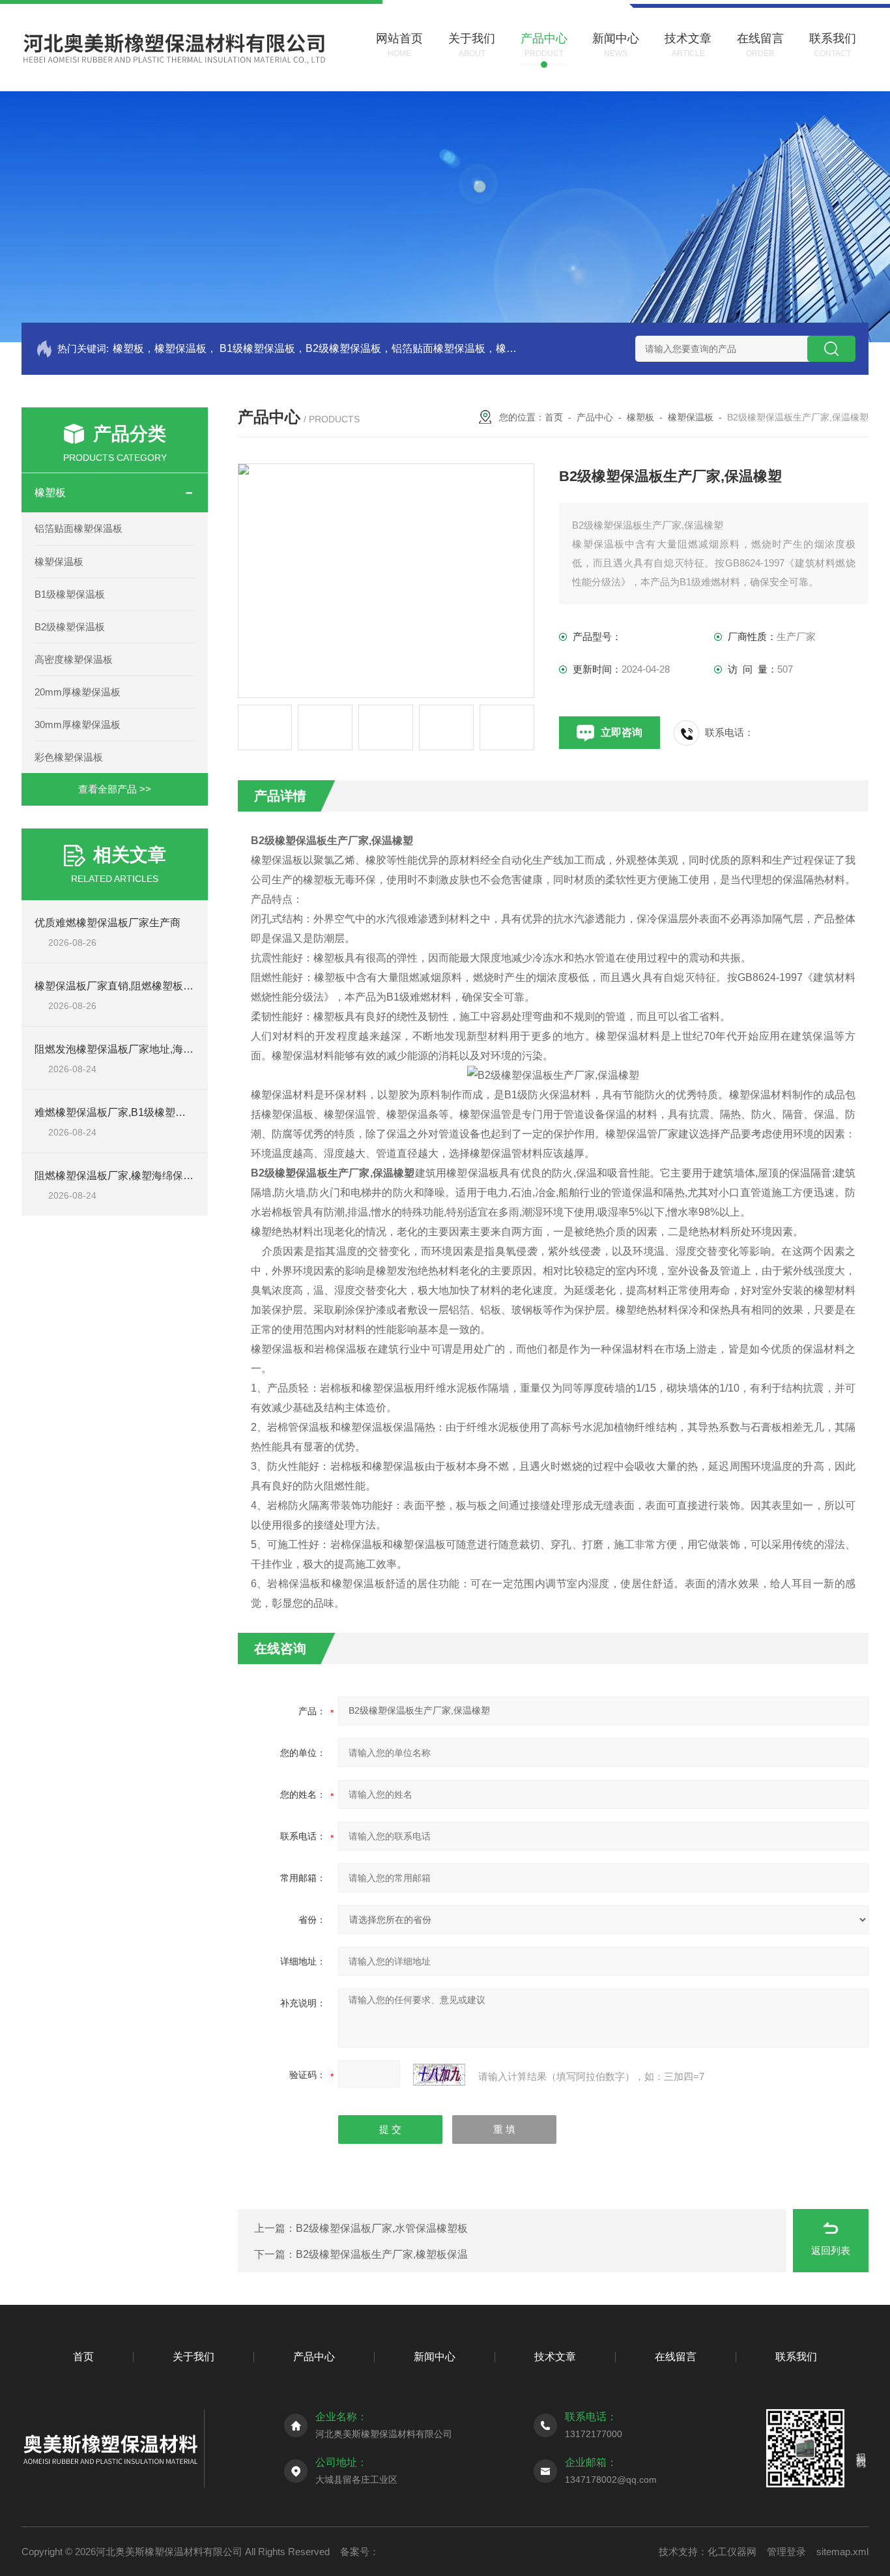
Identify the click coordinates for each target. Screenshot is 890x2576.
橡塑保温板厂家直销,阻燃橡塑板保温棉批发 (135, 986)
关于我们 (194, 2357)
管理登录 (786, 2552)
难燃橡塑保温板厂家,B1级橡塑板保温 (121, 1112)
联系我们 (796, 2357)
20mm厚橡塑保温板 (78, 692)
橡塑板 (50, 492)
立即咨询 (622, 732)
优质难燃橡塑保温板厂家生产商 (108, 923)
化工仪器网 (732, 2552)
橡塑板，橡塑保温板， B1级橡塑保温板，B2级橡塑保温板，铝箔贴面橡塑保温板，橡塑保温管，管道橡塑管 (316, 348)
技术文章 (555, 2357)
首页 (554, 417)
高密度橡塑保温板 (74, 659)
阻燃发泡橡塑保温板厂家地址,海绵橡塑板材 (135, 1049)
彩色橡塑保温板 (69, 757)
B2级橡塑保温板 (70, 627)
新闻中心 (435, 2357)
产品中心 (595, 417)
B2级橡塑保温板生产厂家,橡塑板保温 (382, 2254)
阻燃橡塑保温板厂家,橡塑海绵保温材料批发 (135, 1176)
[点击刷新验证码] (439, 2075)
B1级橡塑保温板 (70, 594)
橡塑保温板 (59, 562)
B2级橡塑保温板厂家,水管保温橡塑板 (382, 2228)
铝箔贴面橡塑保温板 (79, 528)
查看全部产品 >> (115, 789)
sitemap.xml (842, 2552)
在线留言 (676, 2357)
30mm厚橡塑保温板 (78, 724)
